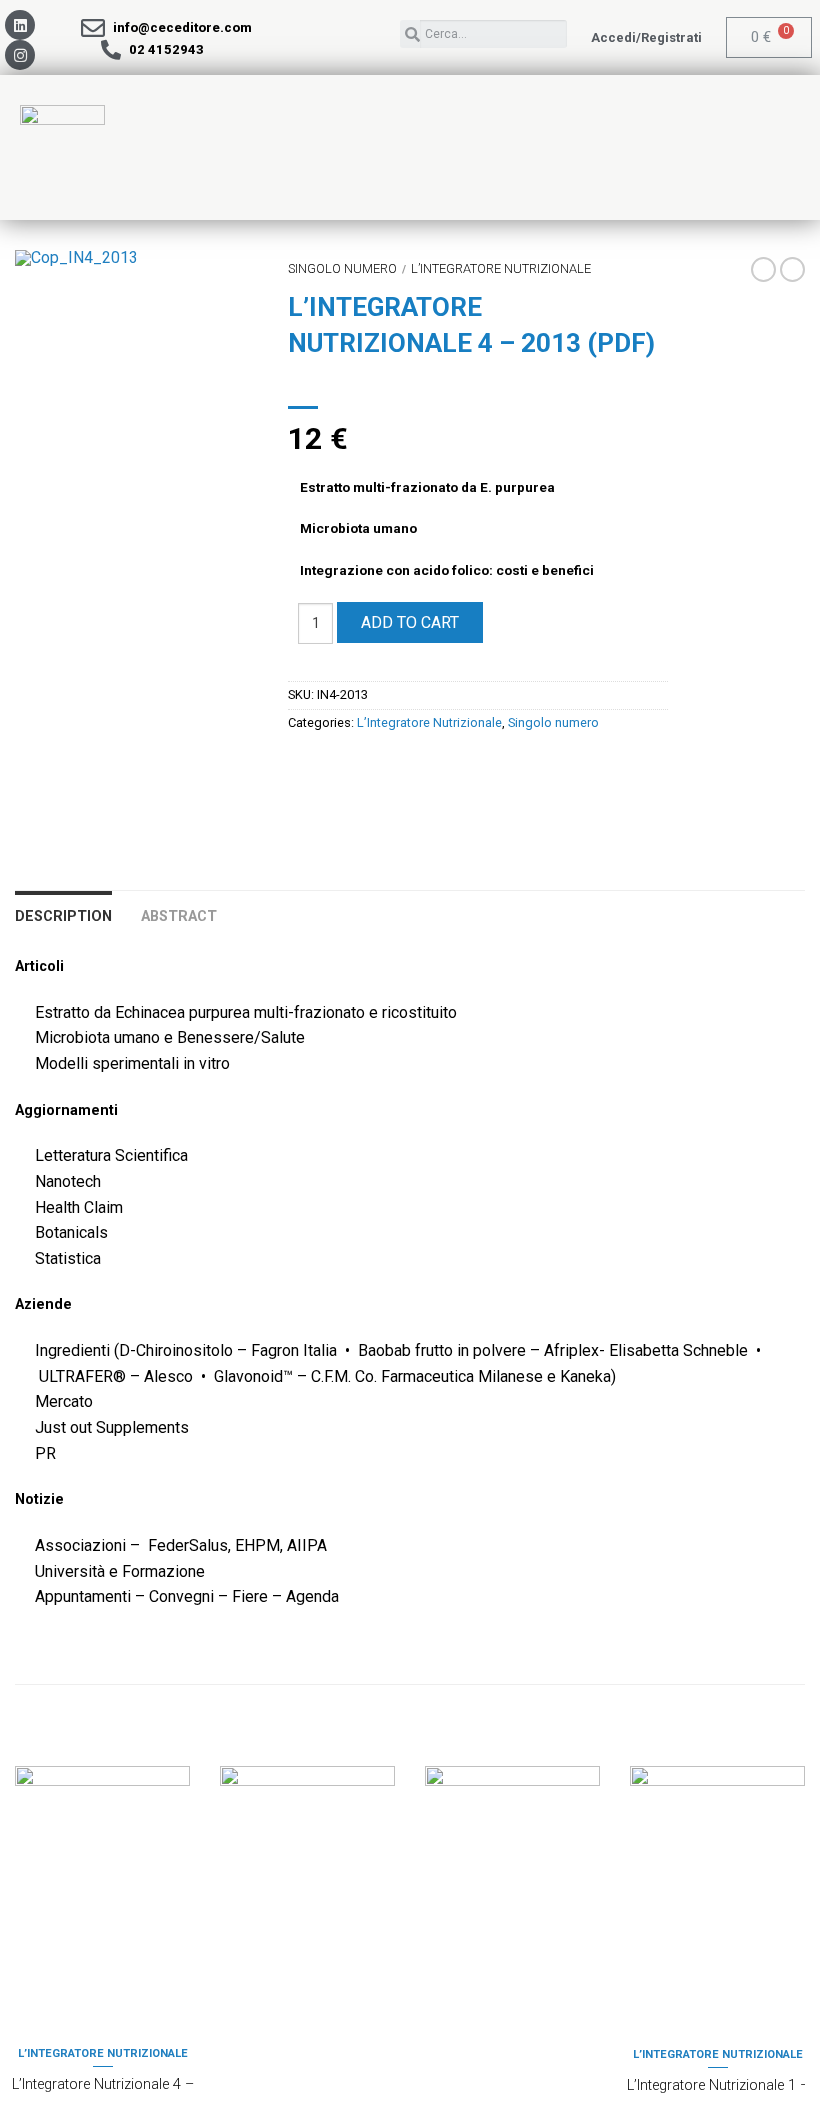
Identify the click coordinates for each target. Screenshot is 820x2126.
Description (63, 916)
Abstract (179, 916)
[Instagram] (20, 55)
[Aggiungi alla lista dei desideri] (208, 300)
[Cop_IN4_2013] (136, 258)
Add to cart (410, 622)
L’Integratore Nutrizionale (501, 268)
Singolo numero (342, 268)
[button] (646, 37)
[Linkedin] (20, 25)
